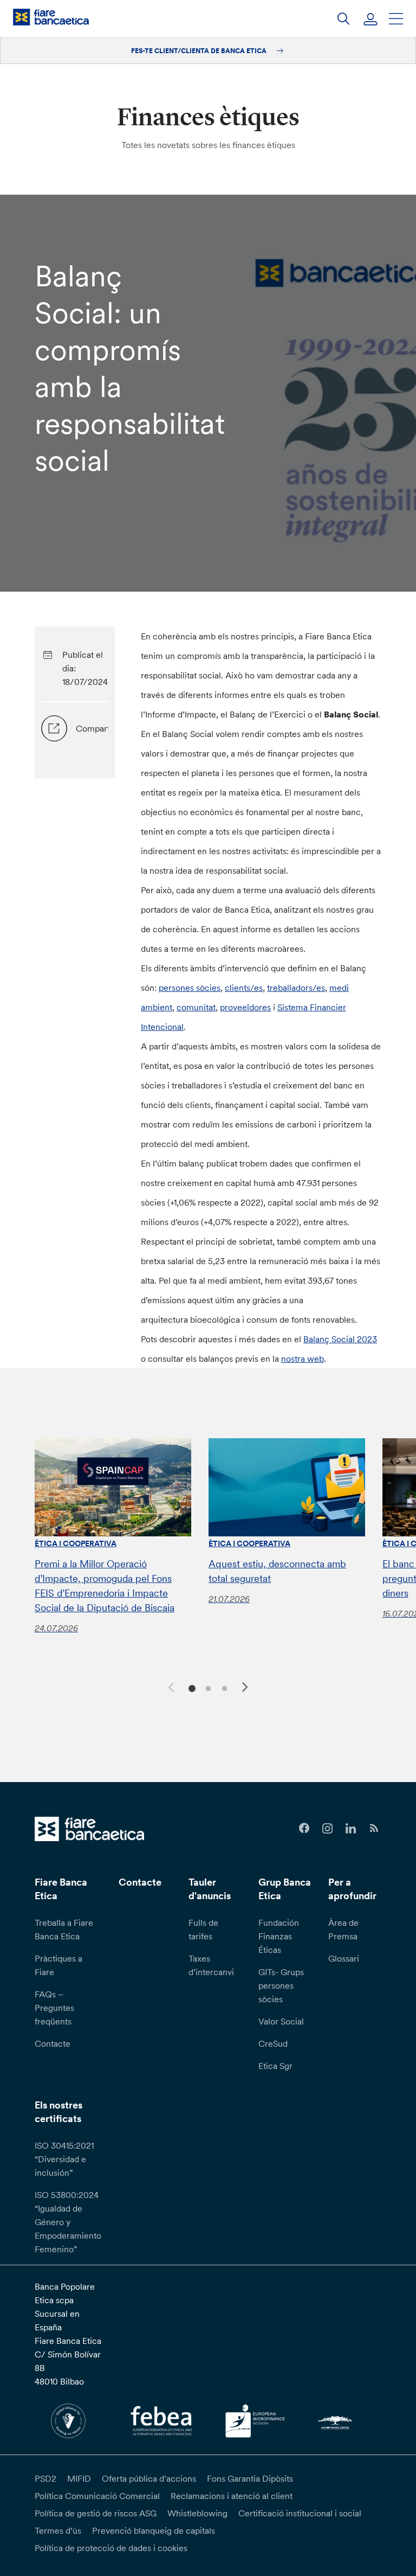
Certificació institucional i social (300, 2513)
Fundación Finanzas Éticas (279, 1936)
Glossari (344, 1958)
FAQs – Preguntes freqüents (54, 2008)
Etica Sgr (275, 2066)
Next (246, 1689)
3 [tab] (223, 1687)
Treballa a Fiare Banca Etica (64, 1929)
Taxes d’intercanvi (211, 1965)
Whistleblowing (197, 2513)
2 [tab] (207, 1687)
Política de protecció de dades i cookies (111, 2548)
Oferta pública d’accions (149, 2478)
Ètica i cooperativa (76, 1543)
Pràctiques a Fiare (58, 1965)
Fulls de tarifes (203, 1929)
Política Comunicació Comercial (97, 2496)
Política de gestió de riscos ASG (96, 2513)
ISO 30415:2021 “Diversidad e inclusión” (64, 2159)
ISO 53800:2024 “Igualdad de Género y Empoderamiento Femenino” (68, 2222)
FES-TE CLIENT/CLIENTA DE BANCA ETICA (200, 51)
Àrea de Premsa (343, 1929)
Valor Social (281, 2021)
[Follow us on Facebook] (304, 1828)
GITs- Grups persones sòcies (281, 1985)
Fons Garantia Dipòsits (250, 2478)
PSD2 (45, 2478)
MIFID (79, 2478)
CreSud (273, 2043)
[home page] (51, 17)
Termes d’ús (58, 2530)
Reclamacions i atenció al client (232, 2496)
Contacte (53, 2043)
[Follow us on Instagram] (327, 1828)
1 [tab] (190, 1687)
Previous (170, 1686)
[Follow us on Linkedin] (351, 1828)
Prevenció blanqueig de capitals (154, 2530)
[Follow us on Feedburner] (374, 1828)
